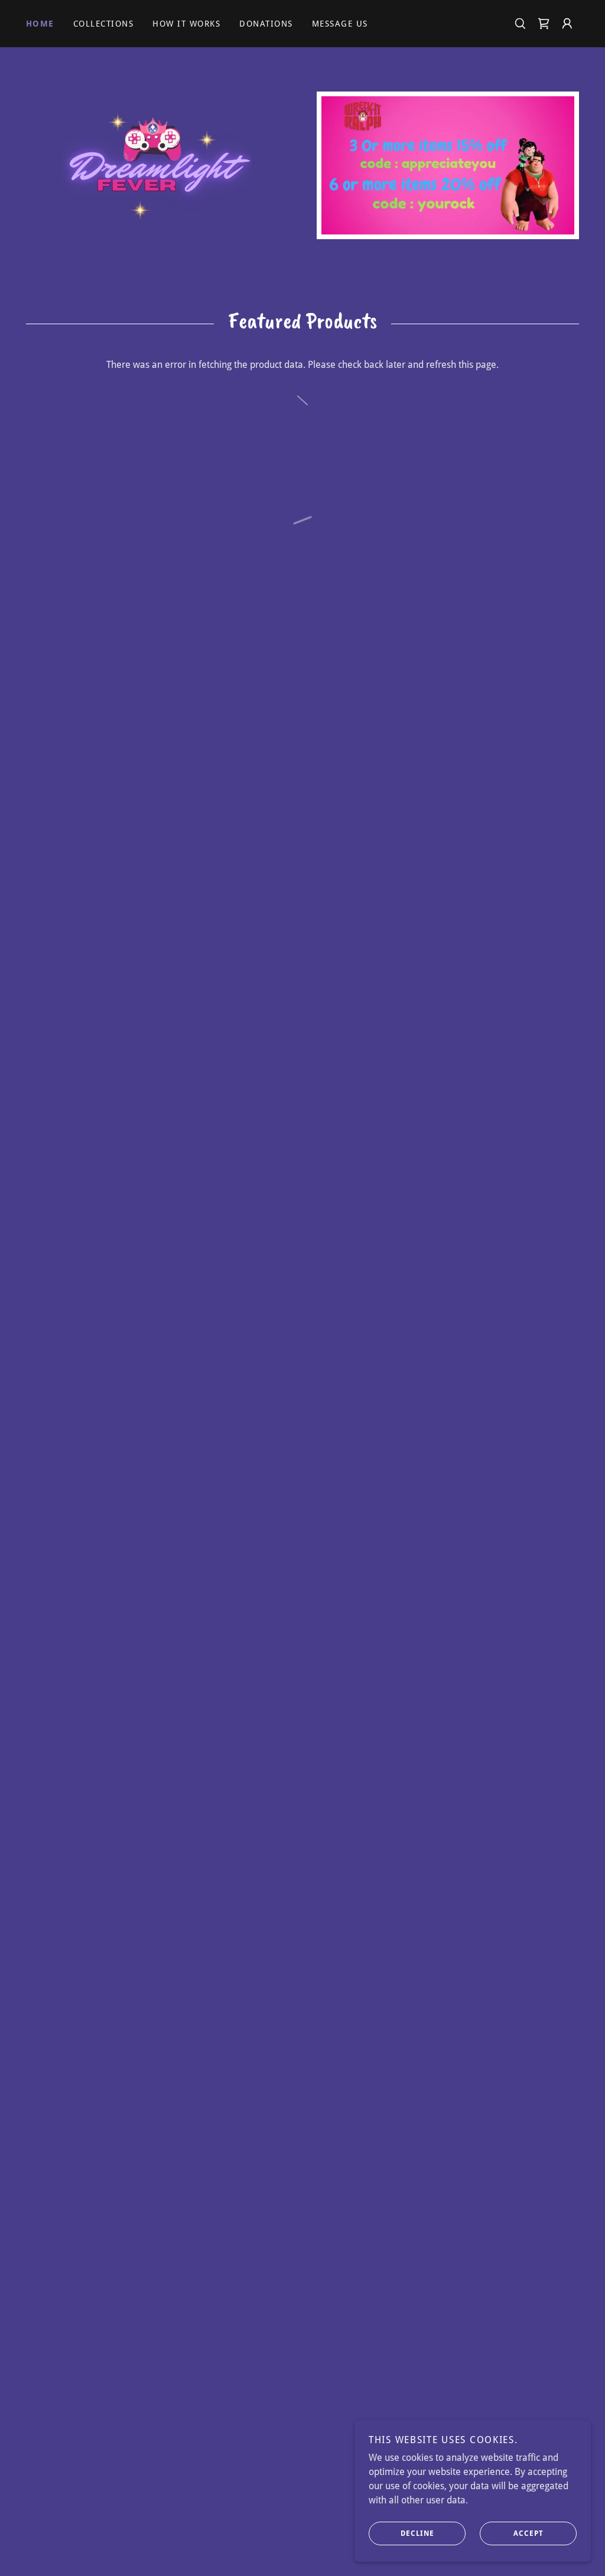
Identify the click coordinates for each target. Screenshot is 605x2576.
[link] (157, 160)
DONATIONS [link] (266, 24)
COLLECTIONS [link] (103, 24)
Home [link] (40, 24)
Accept (528, 2533)
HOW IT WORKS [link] (186, 24)
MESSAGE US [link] (340, 24)
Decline (417, 2533)
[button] (544, 24)
